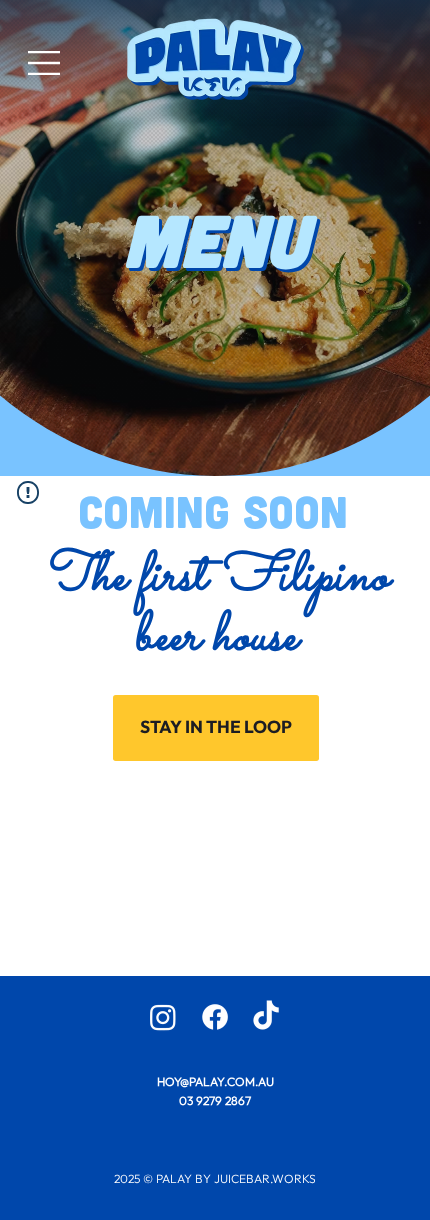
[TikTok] (266, 1017)
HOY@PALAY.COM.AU (215, 1081)
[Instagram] (163, 1017)
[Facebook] (215, 1017)
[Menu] (45, 63)
